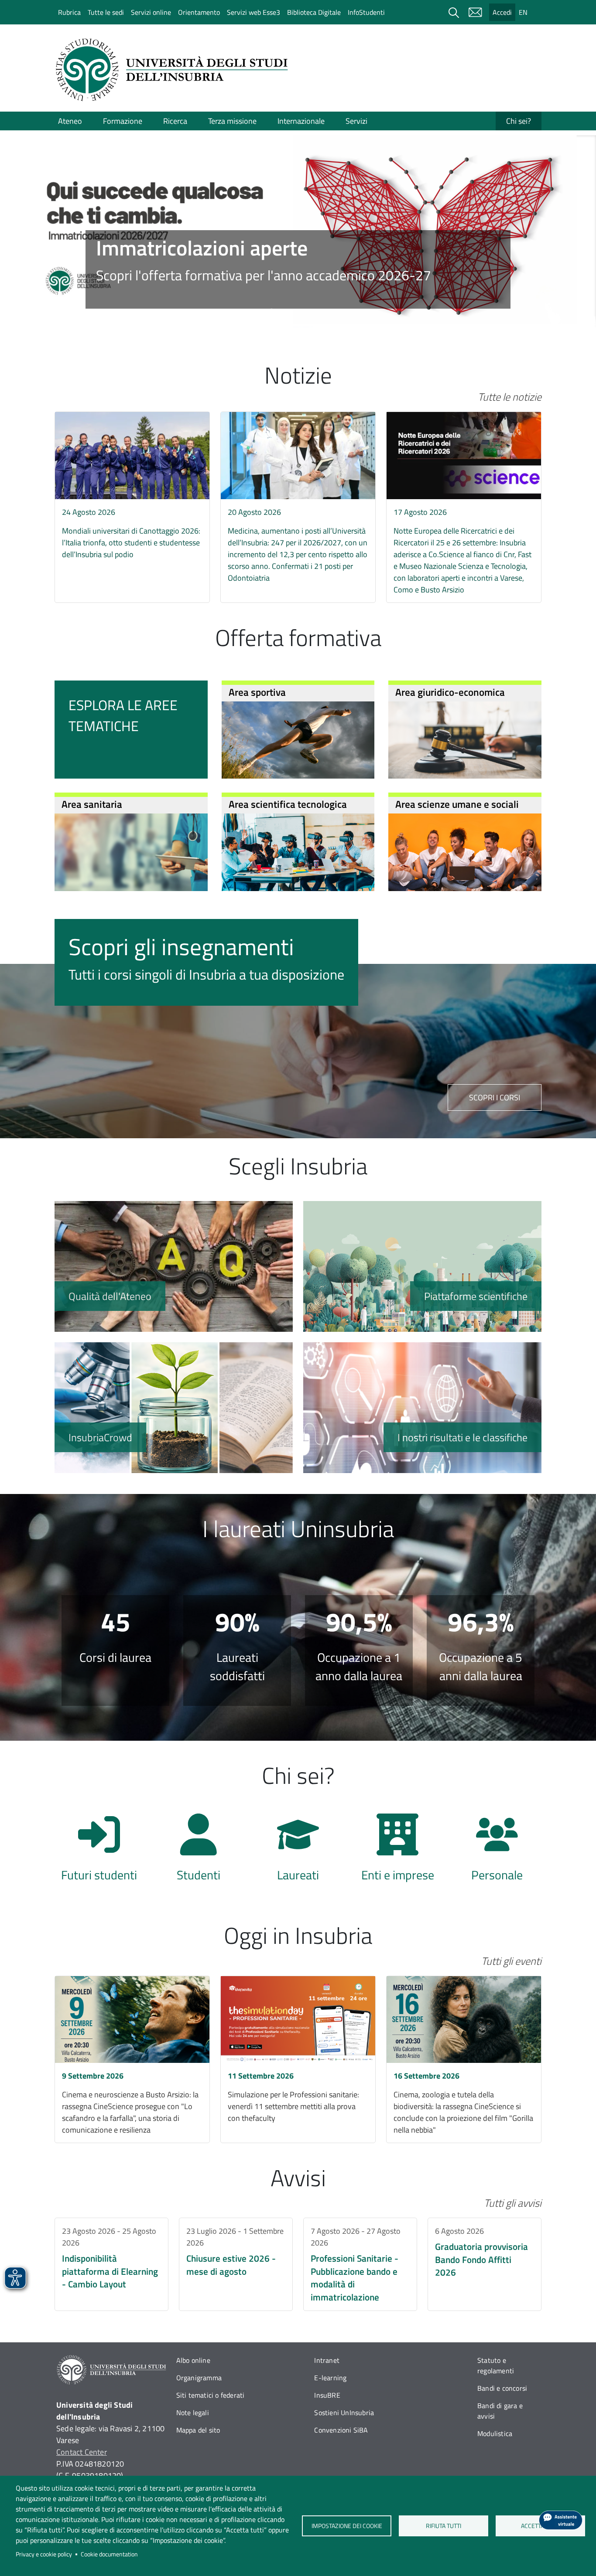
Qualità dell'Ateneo (174, 1266)
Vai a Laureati (298, 1852)
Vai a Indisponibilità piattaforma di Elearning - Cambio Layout (111, 2264)
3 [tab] (298, 313)
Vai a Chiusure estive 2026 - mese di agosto (236, 2264)
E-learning (330, 2378)
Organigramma (199, 2378)
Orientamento (199, 12)
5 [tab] (324, 313)
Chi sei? (519, 121)
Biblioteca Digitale (314, 12)
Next (559, 217)
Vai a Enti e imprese (397, 1852)
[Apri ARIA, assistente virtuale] (561, 2520)
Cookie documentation (109, 2554)
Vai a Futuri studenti (99, 1852)
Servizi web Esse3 (253, 12)
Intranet (327, 2360)
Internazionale (301, 121)
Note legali (193, 2413)
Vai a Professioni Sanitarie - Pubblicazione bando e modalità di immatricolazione (360, 2264)
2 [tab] (285, 313)
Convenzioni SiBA (341, 2430)
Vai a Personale (497, 1852)
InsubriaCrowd (174, 1408)
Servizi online (151, 12)
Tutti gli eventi (511, 1961)
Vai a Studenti (199, 1852)
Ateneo (70, 121)
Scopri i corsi (495, 1097)
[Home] (175, 70)
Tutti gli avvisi (513, 2203)
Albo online (193, 2360)
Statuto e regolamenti (496, 2365)
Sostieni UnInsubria (344, 2413)
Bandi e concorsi (502, 2388)
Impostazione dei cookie (346, 2526)
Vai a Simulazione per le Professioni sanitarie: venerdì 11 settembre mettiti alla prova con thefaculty (298, 2059)
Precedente (37, 217)
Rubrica (69, 12)
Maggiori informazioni (298, 269)
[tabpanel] (298, 231)
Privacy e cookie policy (44, 2554)
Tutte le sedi (106, 12)
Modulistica (495, 2433)
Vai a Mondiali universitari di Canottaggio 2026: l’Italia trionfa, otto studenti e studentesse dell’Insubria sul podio (132, 489)
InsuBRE (327, 2395)
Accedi (502, 12)
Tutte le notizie (510, 397)
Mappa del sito (198, 2430)
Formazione (123, 121)
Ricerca (175, 121)
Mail (475, 12)
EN (523, 12)
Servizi (356, 121)
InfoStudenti (366, 12)
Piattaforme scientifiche (422, 1266)
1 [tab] (272, 313)
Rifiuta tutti (444, 2526)
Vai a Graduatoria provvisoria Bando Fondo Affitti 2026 (485, 2264)
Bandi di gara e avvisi (500, 2411)
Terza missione (232, 121)
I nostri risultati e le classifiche (422, 1408)
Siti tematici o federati (211, 2395)
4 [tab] (311, 313)
